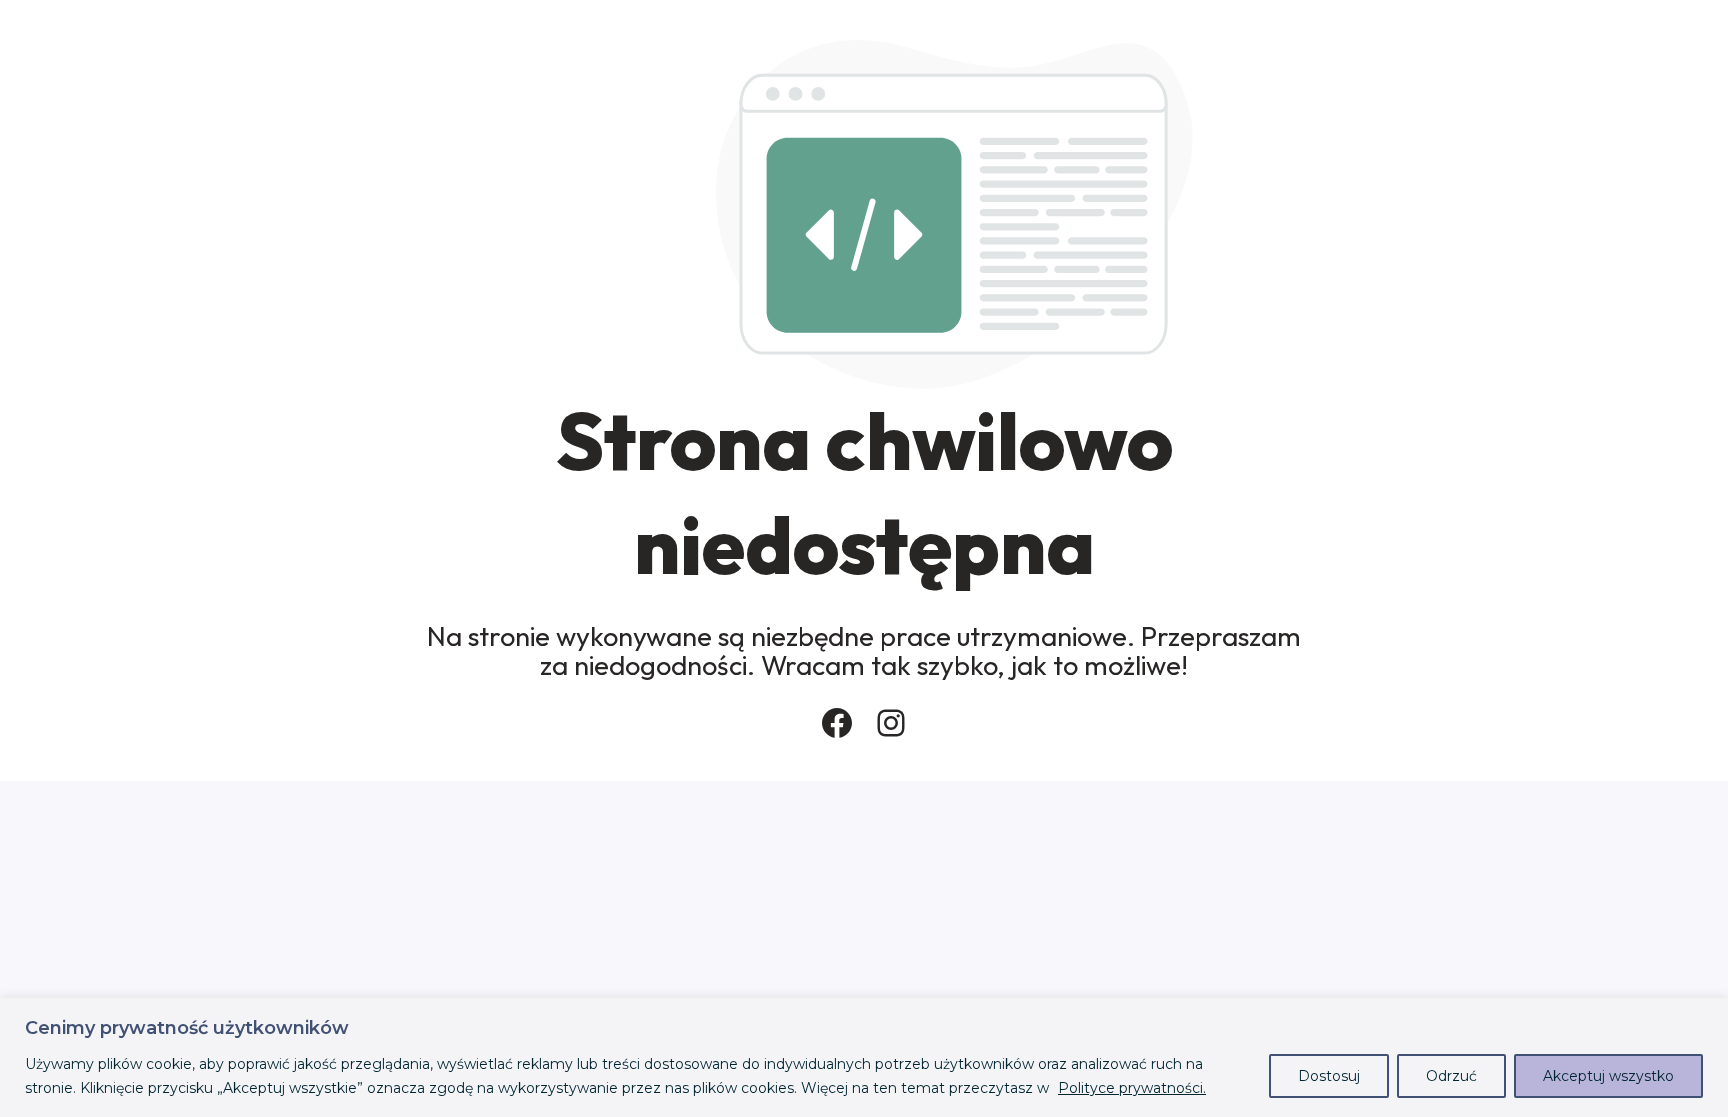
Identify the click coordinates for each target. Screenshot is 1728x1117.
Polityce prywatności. (1132, 1088)
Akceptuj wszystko (1608, 1076)
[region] (864, 1057)
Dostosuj (1329, 1076)
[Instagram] (891, 723)
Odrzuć (1451, 1076)
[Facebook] (837, 723)
